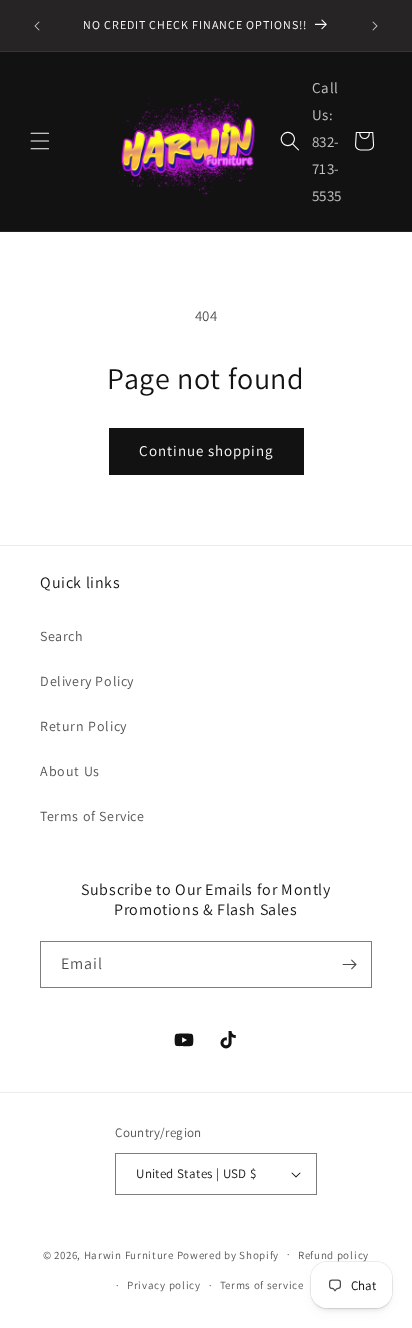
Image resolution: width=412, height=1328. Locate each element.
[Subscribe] (349, 964)
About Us (70, 771)
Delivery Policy (87, 681)
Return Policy (83, 726)
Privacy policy (164, 1285)
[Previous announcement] (37, 26)
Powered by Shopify (228, 1254)
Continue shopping (206, 450)
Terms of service (262, 1285)
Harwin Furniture (129, 1254)
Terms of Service (92, 816)
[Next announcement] (375, 26)
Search (62, 636)
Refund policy (333, 1255)
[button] (40, 141)
